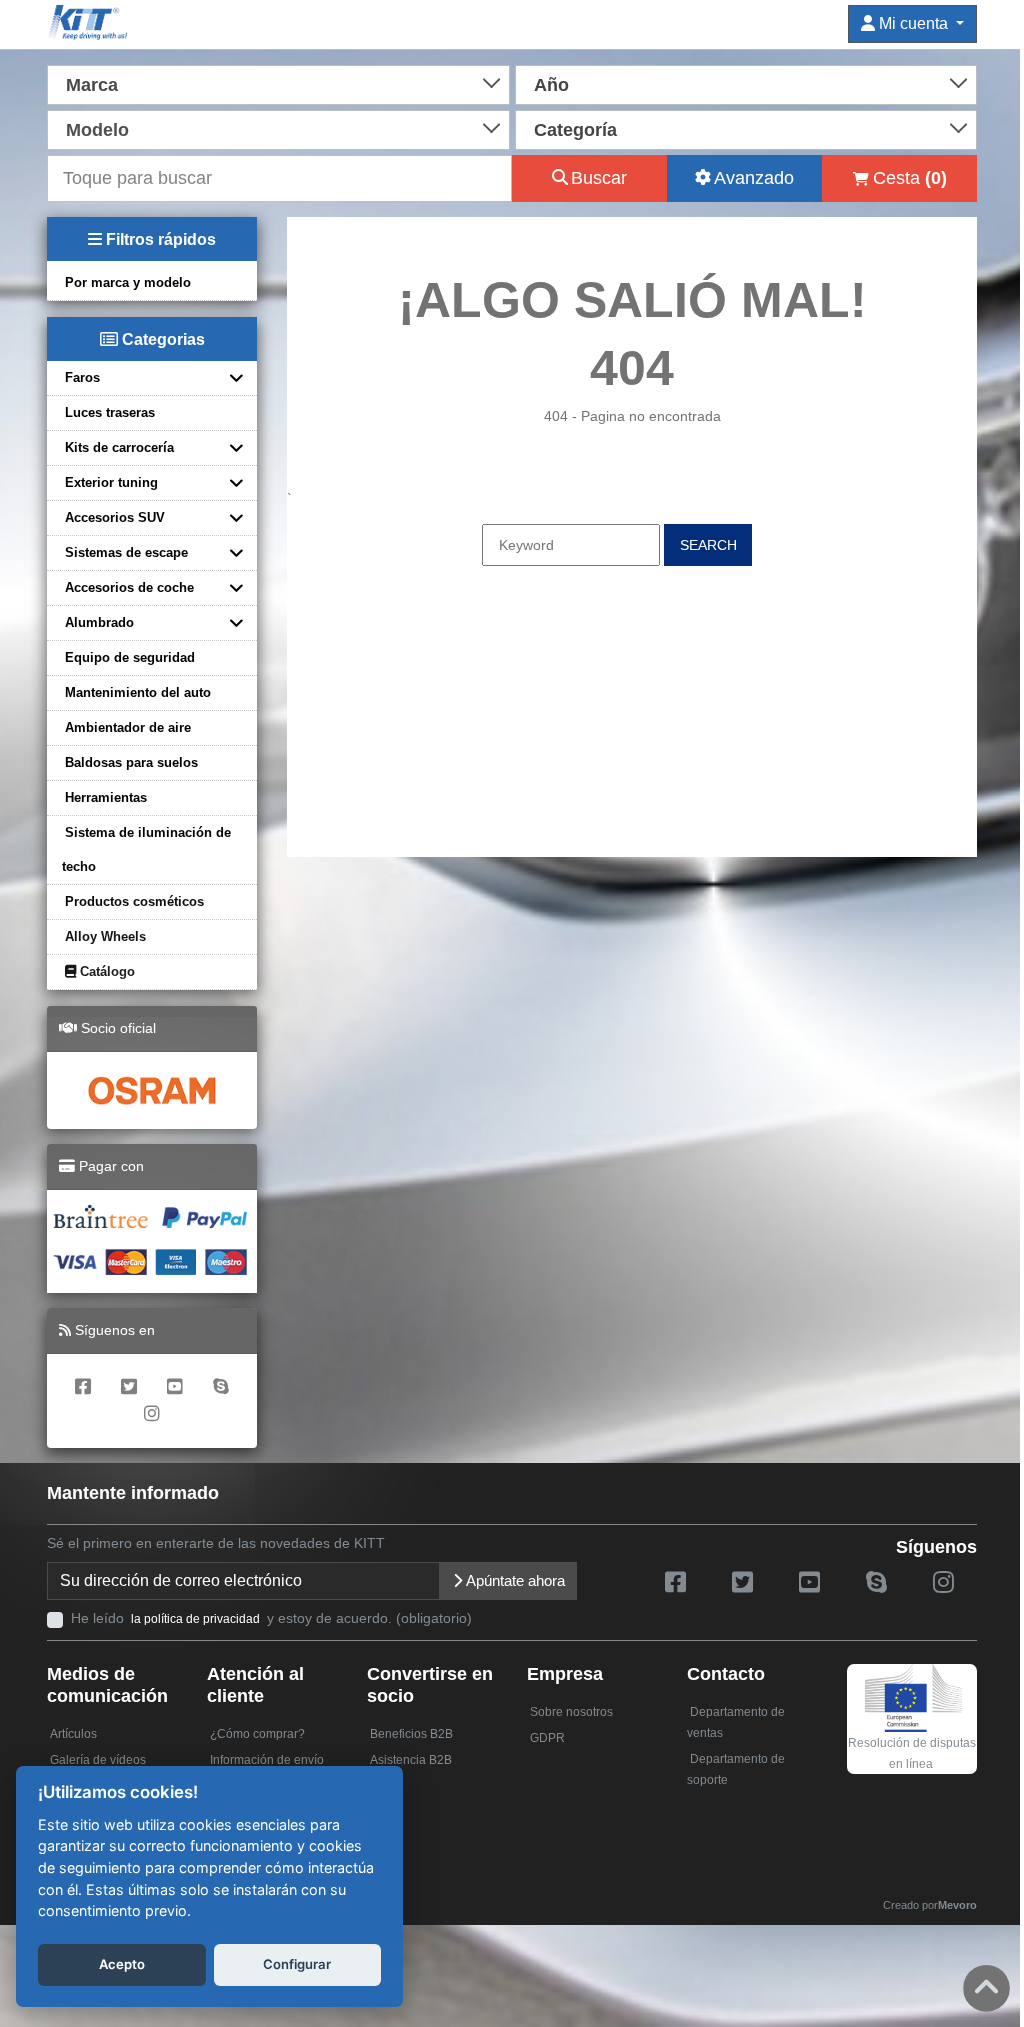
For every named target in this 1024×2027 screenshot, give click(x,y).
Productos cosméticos (134, 901)
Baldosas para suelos (131, 762)
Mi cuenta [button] (913, 23)
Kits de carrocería (119, 447)
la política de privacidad (195, 1619)
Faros (82, 377)
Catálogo (105, 971)
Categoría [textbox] (575, 130)
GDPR (547, 1738)
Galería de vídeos (98, 1760)
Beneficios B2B (411, 1734)
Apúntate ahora (514, 1580)
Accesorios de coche (129, 587)
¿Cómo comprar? (257, 1734)
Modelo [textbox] (97, 130)
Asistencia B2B (411, 1760)
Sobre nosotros (571, 1712)
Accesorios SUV (115, 517)
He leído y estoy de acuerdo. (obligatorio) (271, 1618)
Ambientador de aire (128, 727)
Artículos (73, 1734)
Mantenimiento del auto (138, 692)
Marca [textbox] (92, 85)
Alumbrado (99, 622)
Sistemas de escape (126, 552)
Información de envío (267, 1760)
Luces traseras (110, 412)
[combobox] (278, 83)
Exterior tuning (111, 482)
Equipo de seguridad (130, 657)
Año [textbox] (551, 85)
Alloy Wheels (105, 936)
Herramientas (106, 797)
